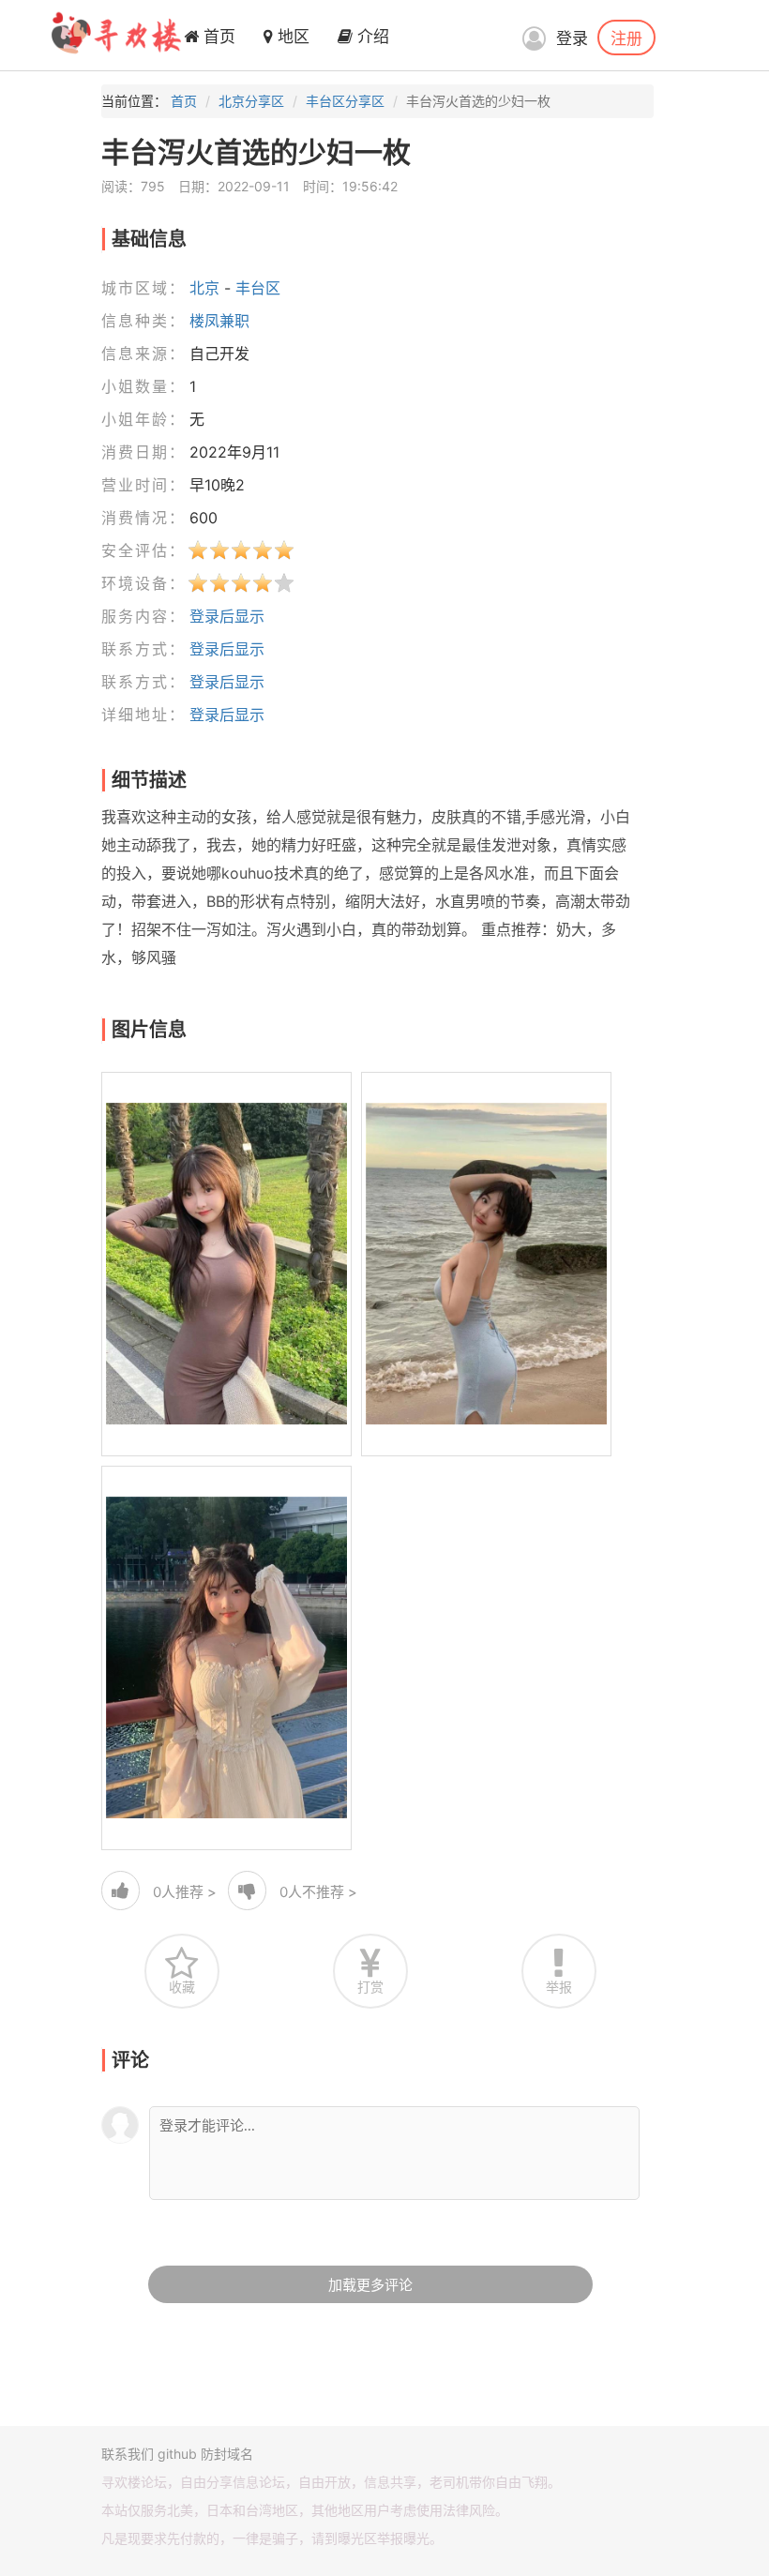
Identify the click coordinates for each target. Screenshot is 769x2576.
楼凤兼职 (219, 321)
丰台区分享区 (345, 101)
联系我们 (128, 2454)
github (177, 2454)
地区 (291, 37)
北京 (204, 288)
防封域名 (227, 2454)
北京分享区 (251, 101)
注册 (626, 38)
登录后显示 (227, 616)
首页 (217, 37)
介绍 (371, 37)
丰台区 (258, 288)
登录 (572, 38)
